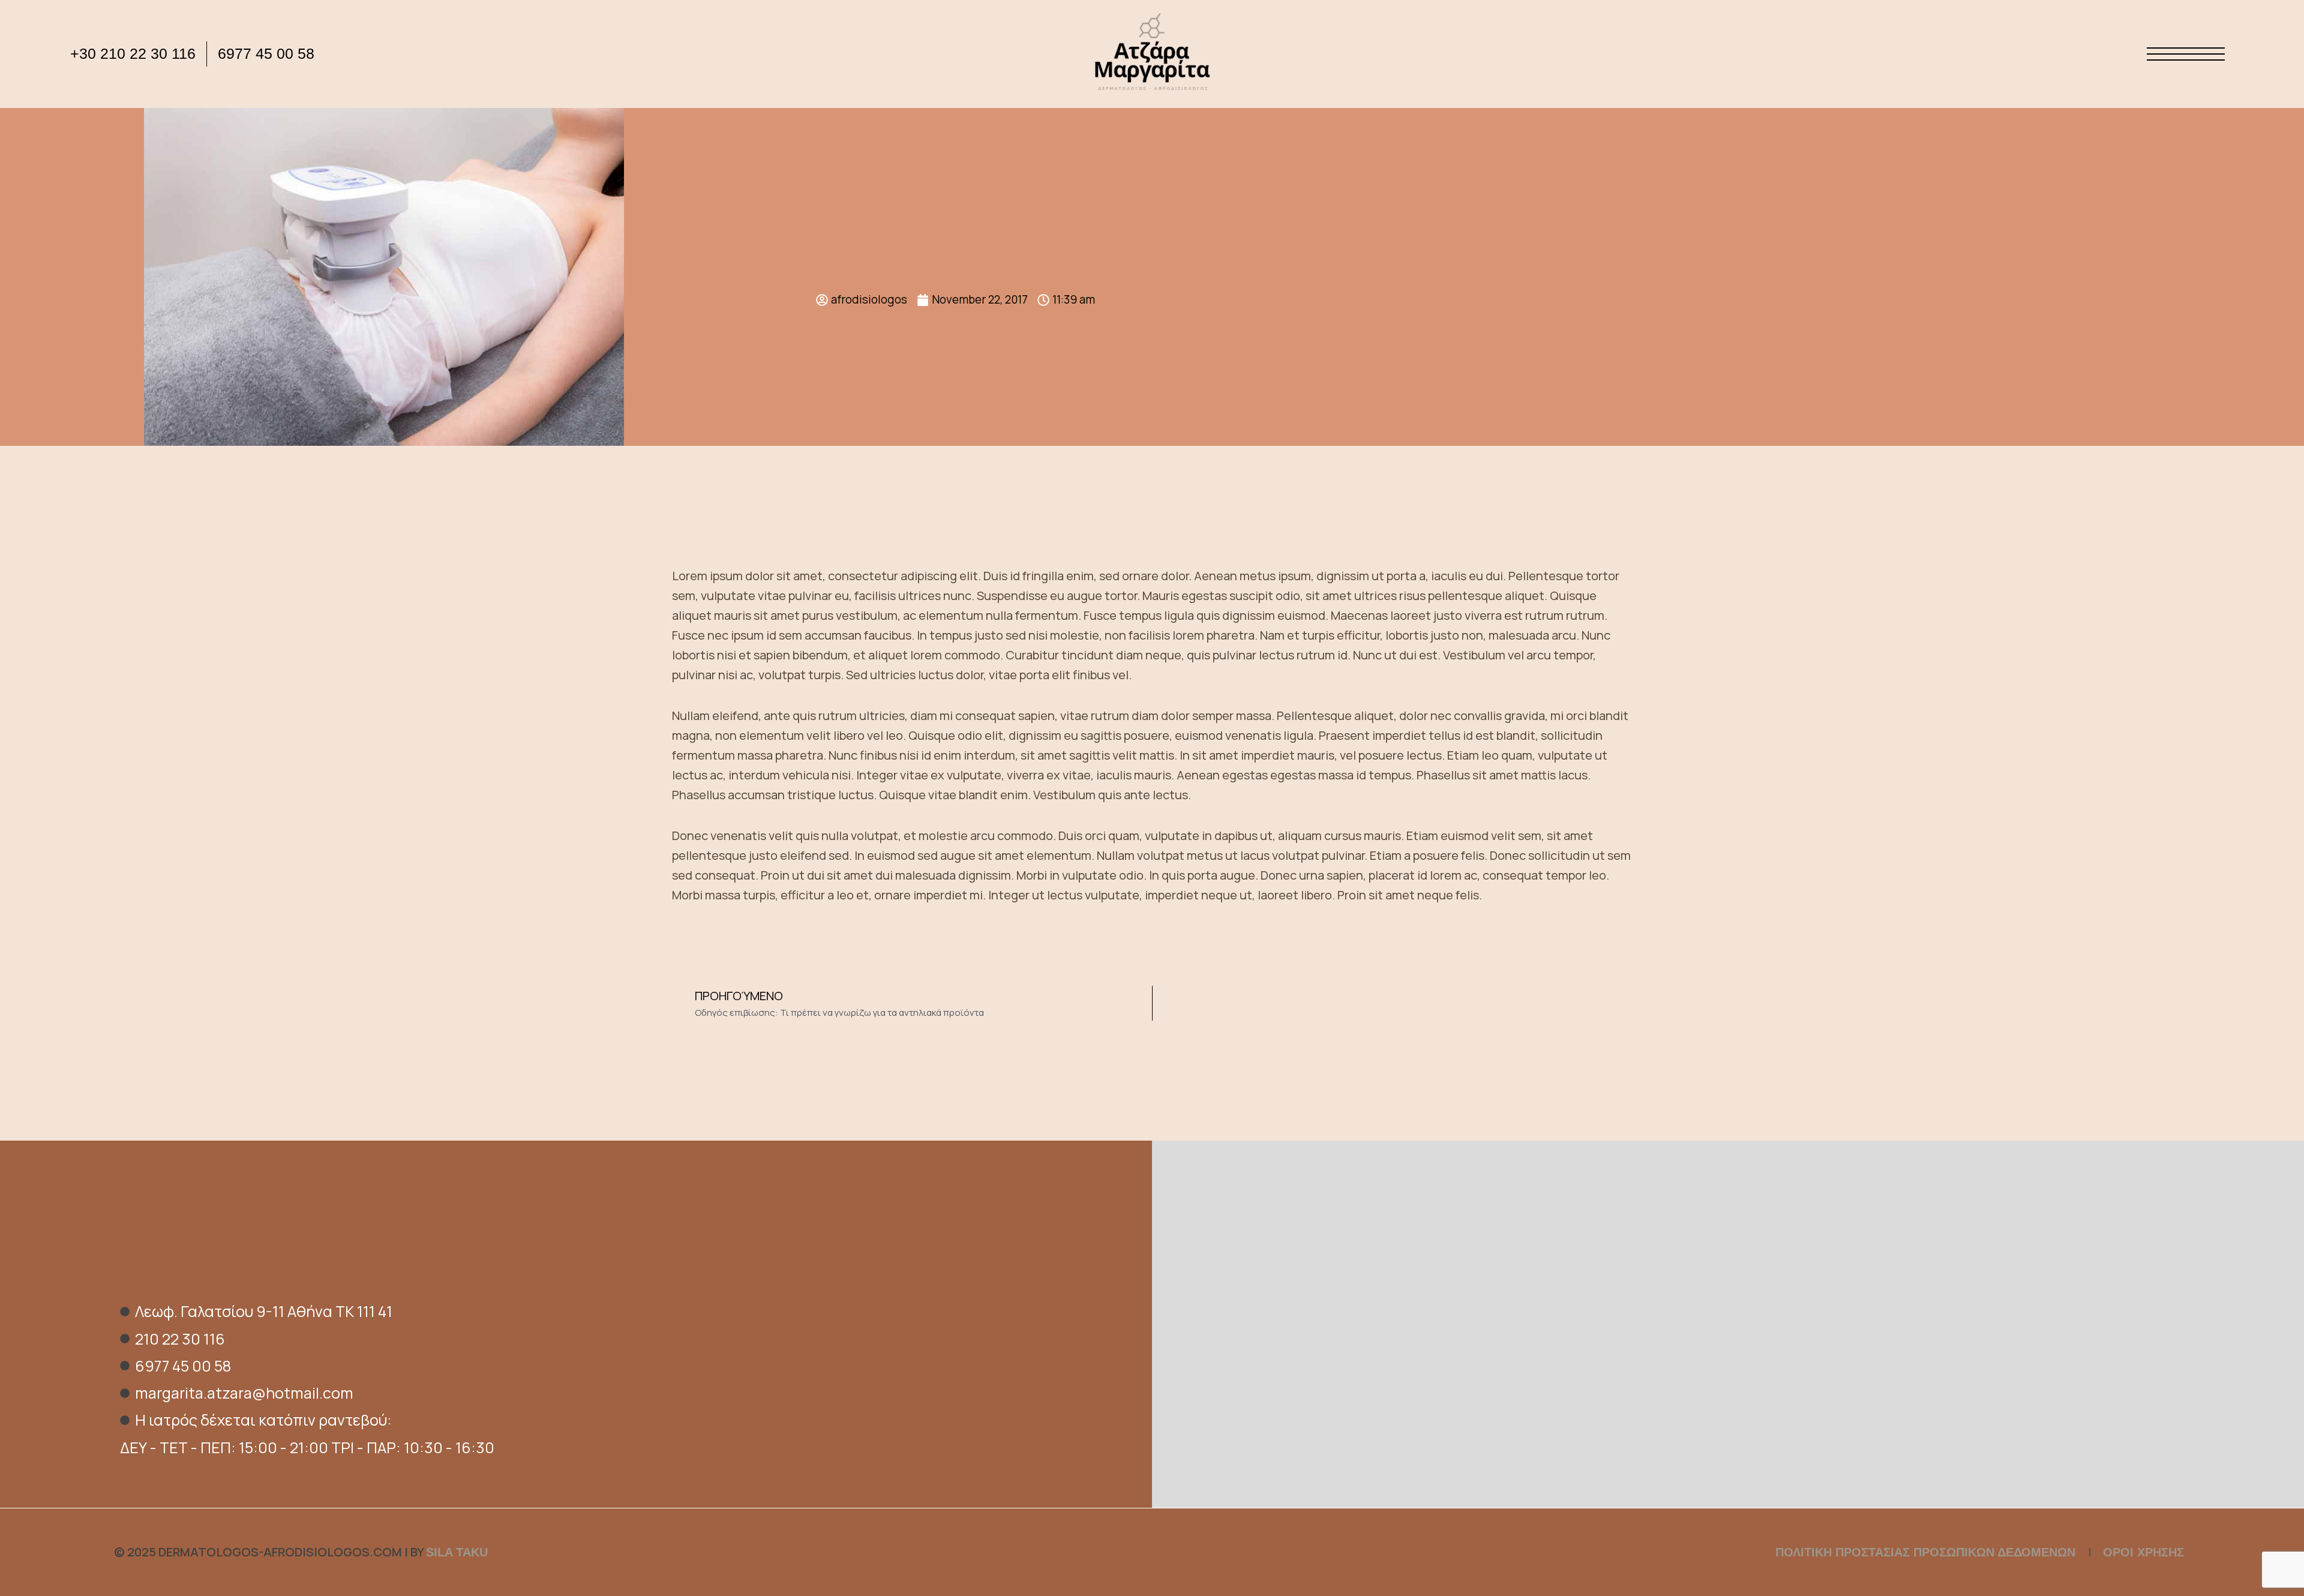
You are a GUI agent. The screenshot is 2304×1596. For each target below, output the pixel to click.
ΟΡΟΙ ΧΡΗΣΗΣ (2143, 1552)
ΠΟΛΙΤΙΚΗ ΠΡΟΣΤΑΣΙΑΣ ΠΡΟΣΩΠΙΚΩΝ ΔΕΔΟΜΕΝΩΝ (1927, 1552)
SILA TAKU (457, 1552)
